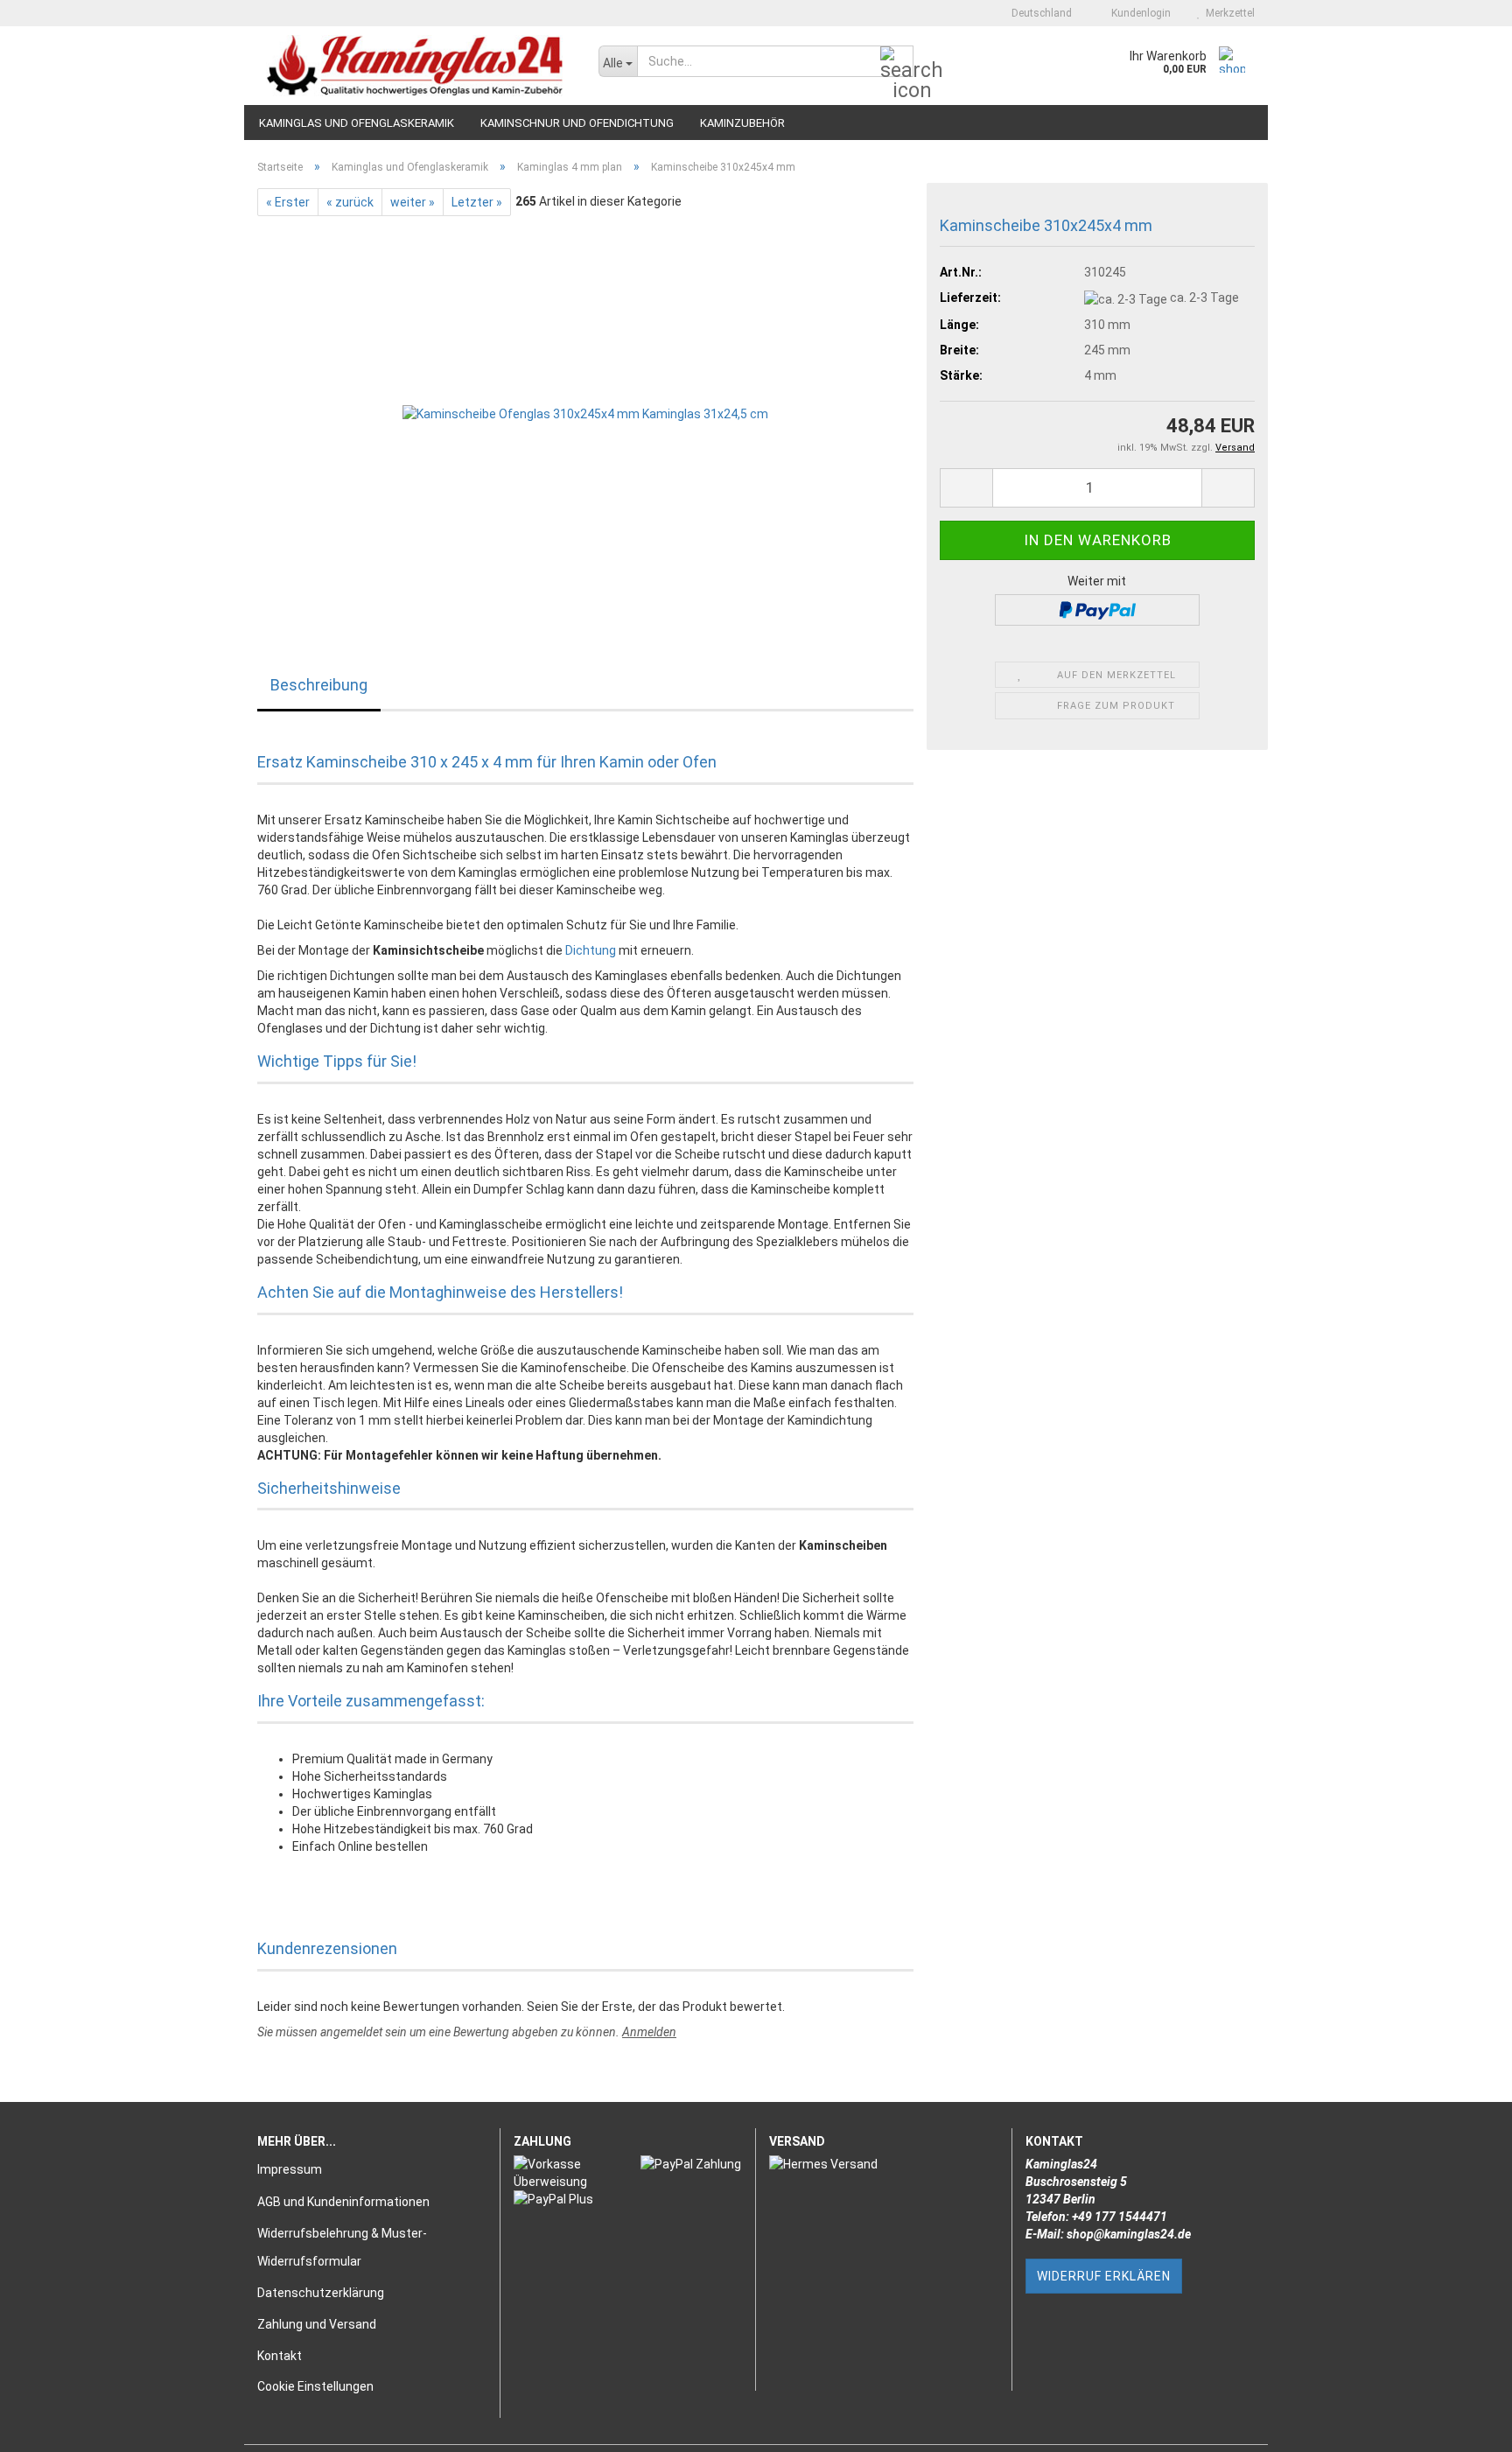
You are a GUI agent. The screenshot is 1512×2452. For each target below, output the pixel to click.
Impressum (290, 2169)
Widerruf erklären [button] (1104, 2276)
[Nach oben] (1464, 2426)
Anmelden (649, 2032)
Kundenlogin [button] (1138, 13)
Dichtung (591, 950)
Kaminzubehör (742, 123)
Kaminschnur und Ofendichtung (577, 123)
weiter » (413, 202)
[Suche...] (897, 62)
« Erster (288, 202)
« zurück (350, 202)
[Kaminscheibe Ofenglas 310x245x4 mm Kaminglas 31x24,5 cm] (585, 412)
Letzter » (477, 202)
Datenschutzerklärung (321, 2293)
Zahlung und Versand (317, 2324)
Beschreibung (319, 685)
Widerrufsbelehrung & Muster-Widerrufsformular (342, 2247)
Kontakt (280, 2356)
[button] (1036, 13)
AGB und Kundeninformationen (343, 2202)
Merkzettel (1228, 13)
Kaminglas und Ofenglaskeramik (357, 123)
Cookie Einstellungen (315, 2386)
